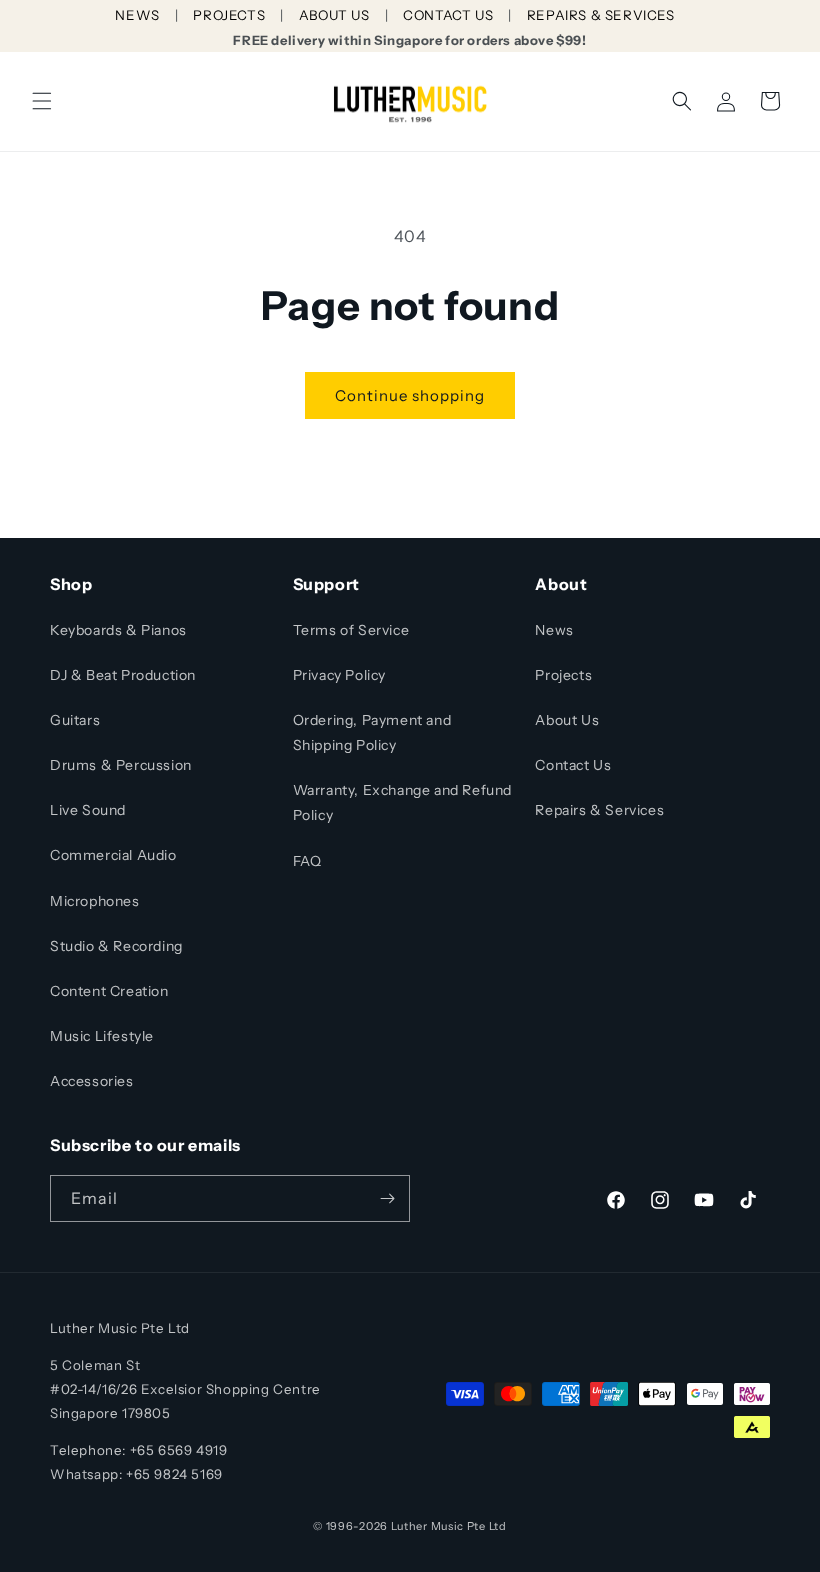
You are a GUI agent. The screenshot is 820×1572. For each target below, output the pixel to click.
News (554, 630)
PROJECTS (229, 15)
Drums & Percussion (121, 765)
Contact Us (573, 765)
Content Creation (109, 991)
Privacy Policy (339, 675)
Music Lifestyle (102, 1036)
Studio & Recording (116, 946)
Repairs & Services (599, 810)
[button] (42, 101)
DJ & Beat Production (123, 675)
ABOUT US (334, 15)
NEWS (137, 15)
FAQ (307, 861)
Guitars (75, 720)
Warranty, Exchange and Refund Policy (402, 802)
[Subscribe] (387, 1198)
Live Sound (88, 810)
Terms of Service (351, 630)
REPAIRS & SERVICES (601, 15)
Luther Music (427, 1526)
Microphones (95, 901)
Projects (563, 675)
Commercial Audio (113, 855)
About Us (567, 720)
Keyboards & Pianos (118, 630)
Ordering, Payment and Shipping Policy (372, 732)
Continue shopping (410, 395)
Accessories (92, 1081)
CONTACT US (448, 15)
